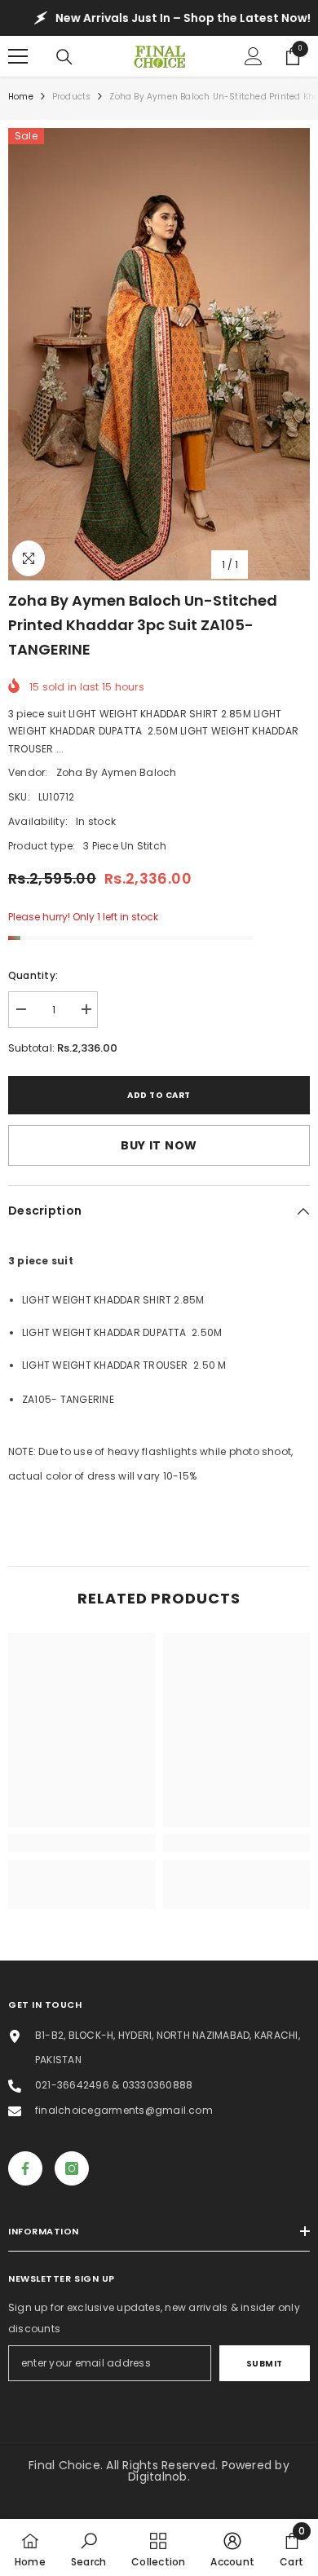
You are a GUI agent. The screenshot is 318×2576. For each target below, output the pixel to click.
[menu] (18, 56)
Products (72, 97)
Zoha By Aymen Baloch (117, 772)
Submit (265, 2364)
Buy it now (159, 1145)
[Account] (254, 56)
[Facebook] (25, 2168)
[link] (82, 1843)
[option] (159, 354)
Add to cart (159, 1095)
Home (21, 97)
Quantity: (33, 975)
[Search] (64, 57)
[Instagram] (72, 2168)
